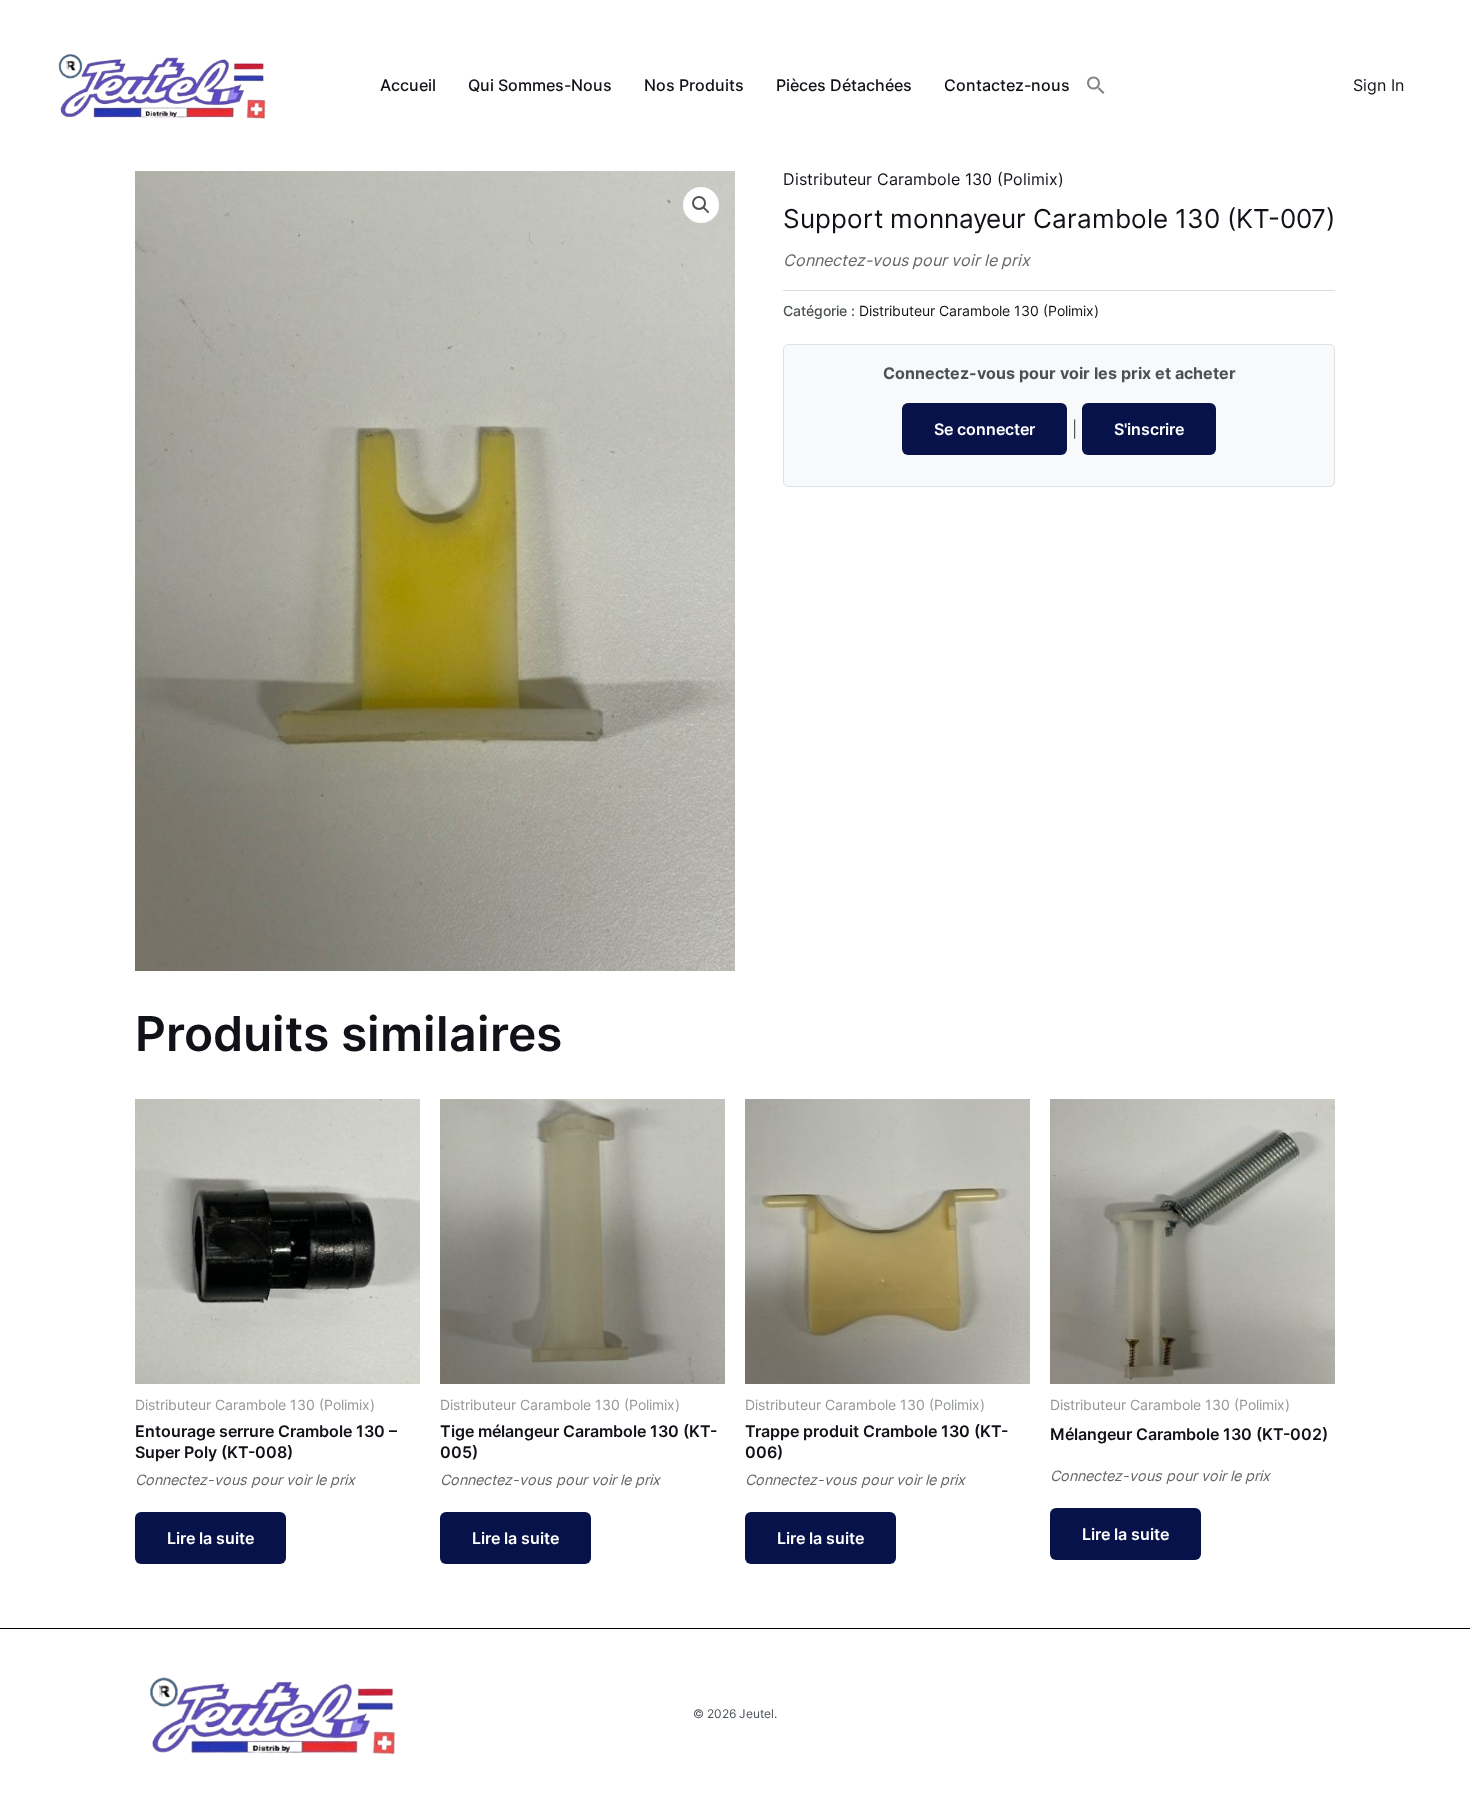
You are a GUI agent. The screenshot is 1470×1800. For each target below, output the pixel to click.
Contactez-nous (1007, 85)
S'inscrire (1149, 429)
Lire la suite (210, 1538)
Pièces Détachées (844, 85)
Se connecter (984, 429)
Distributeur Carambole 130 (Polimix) (923, 179)
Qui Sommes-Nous (540, 85)
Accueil (408, 85)
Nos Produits (694, 85)
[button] (1096, 86)
